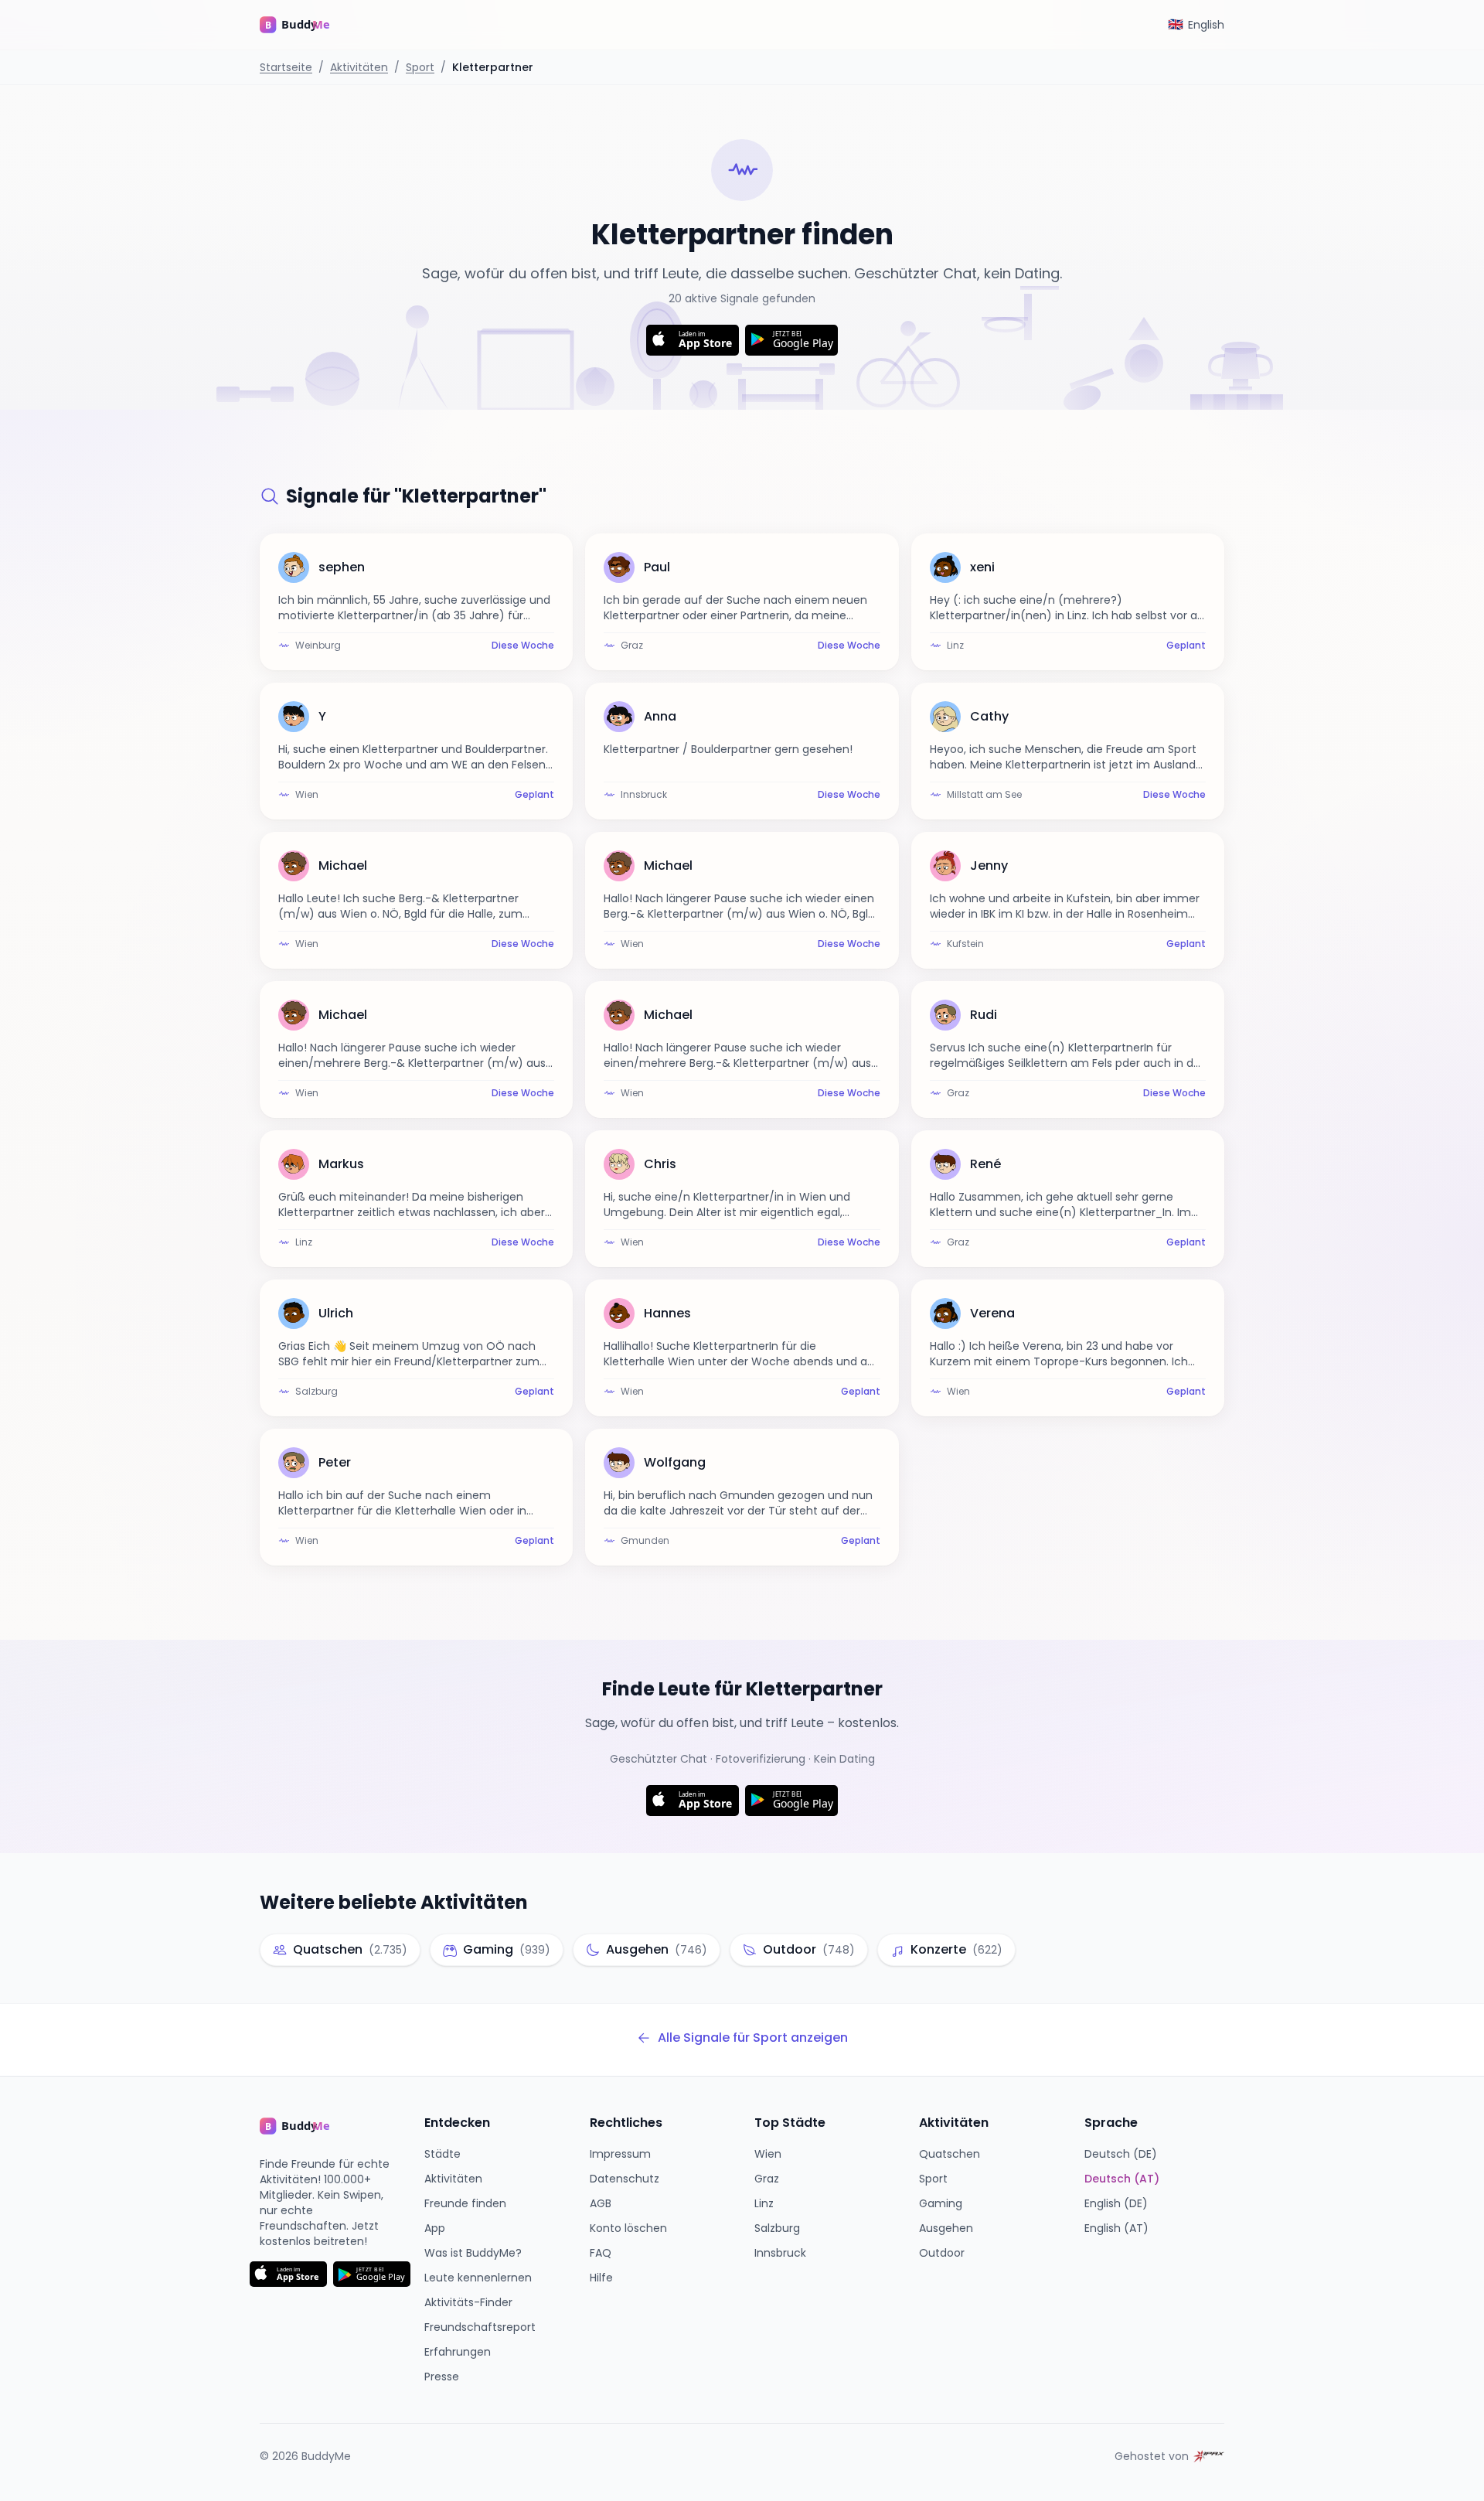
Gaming (941, 2203)
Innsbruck (780, 2253)
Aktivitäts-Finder (468, 2302)
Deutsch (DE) (1121, 2154)
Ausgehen (946, 2228)
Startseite (286, 67)
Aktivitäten (359, 67)
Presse (442, 2377)
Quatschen (950, 2154)
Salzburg (777, 2228)
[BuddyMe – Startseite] (306, 25)
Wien (768, 2154)
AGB (601, 2203)
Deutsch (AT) (1122, 2179)
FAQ (601, 2253)
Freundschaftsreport (480, 2327)
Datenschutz (625, 2179)
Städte (442, 2154)
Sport (420, 67)
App (435, 2228)
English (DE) (1116, 2203)
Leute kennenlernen (478, 2278)
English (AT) (1116, 2228)
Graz (767, 2179)
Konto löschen (628, 2228)
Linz (764, 2203)
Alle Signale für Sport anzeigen (753, 2038)
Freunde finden (465, 2203)
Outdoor (942, 2253)
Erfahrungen (458, 2352)
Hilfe (601, 2278)
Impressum (620, 2154)
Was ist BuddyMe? (473, 2253)
